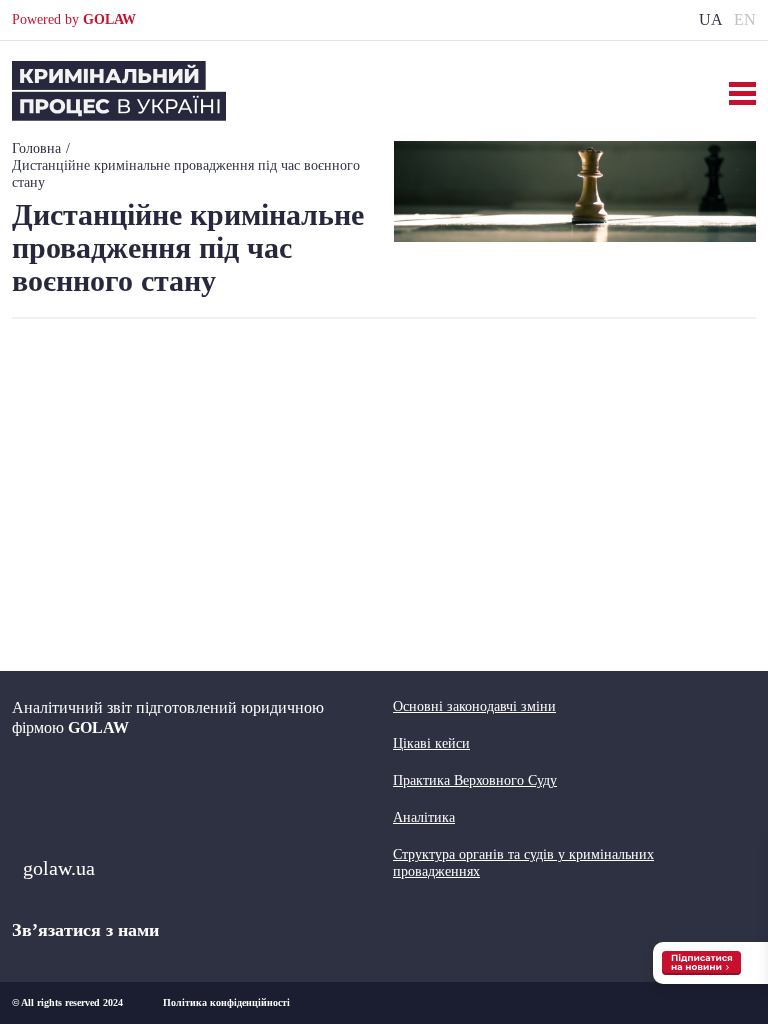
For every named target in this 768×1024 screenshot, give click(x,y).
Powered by (74, 20)
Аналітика (424, 817)
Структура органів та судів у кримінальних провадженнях (523, 863)
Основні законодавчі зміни (474, 706)
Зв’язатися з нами (85, 930)
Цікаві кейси (431, 743)
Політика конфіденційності (226, 1002)
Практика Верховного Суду (475, 780)
